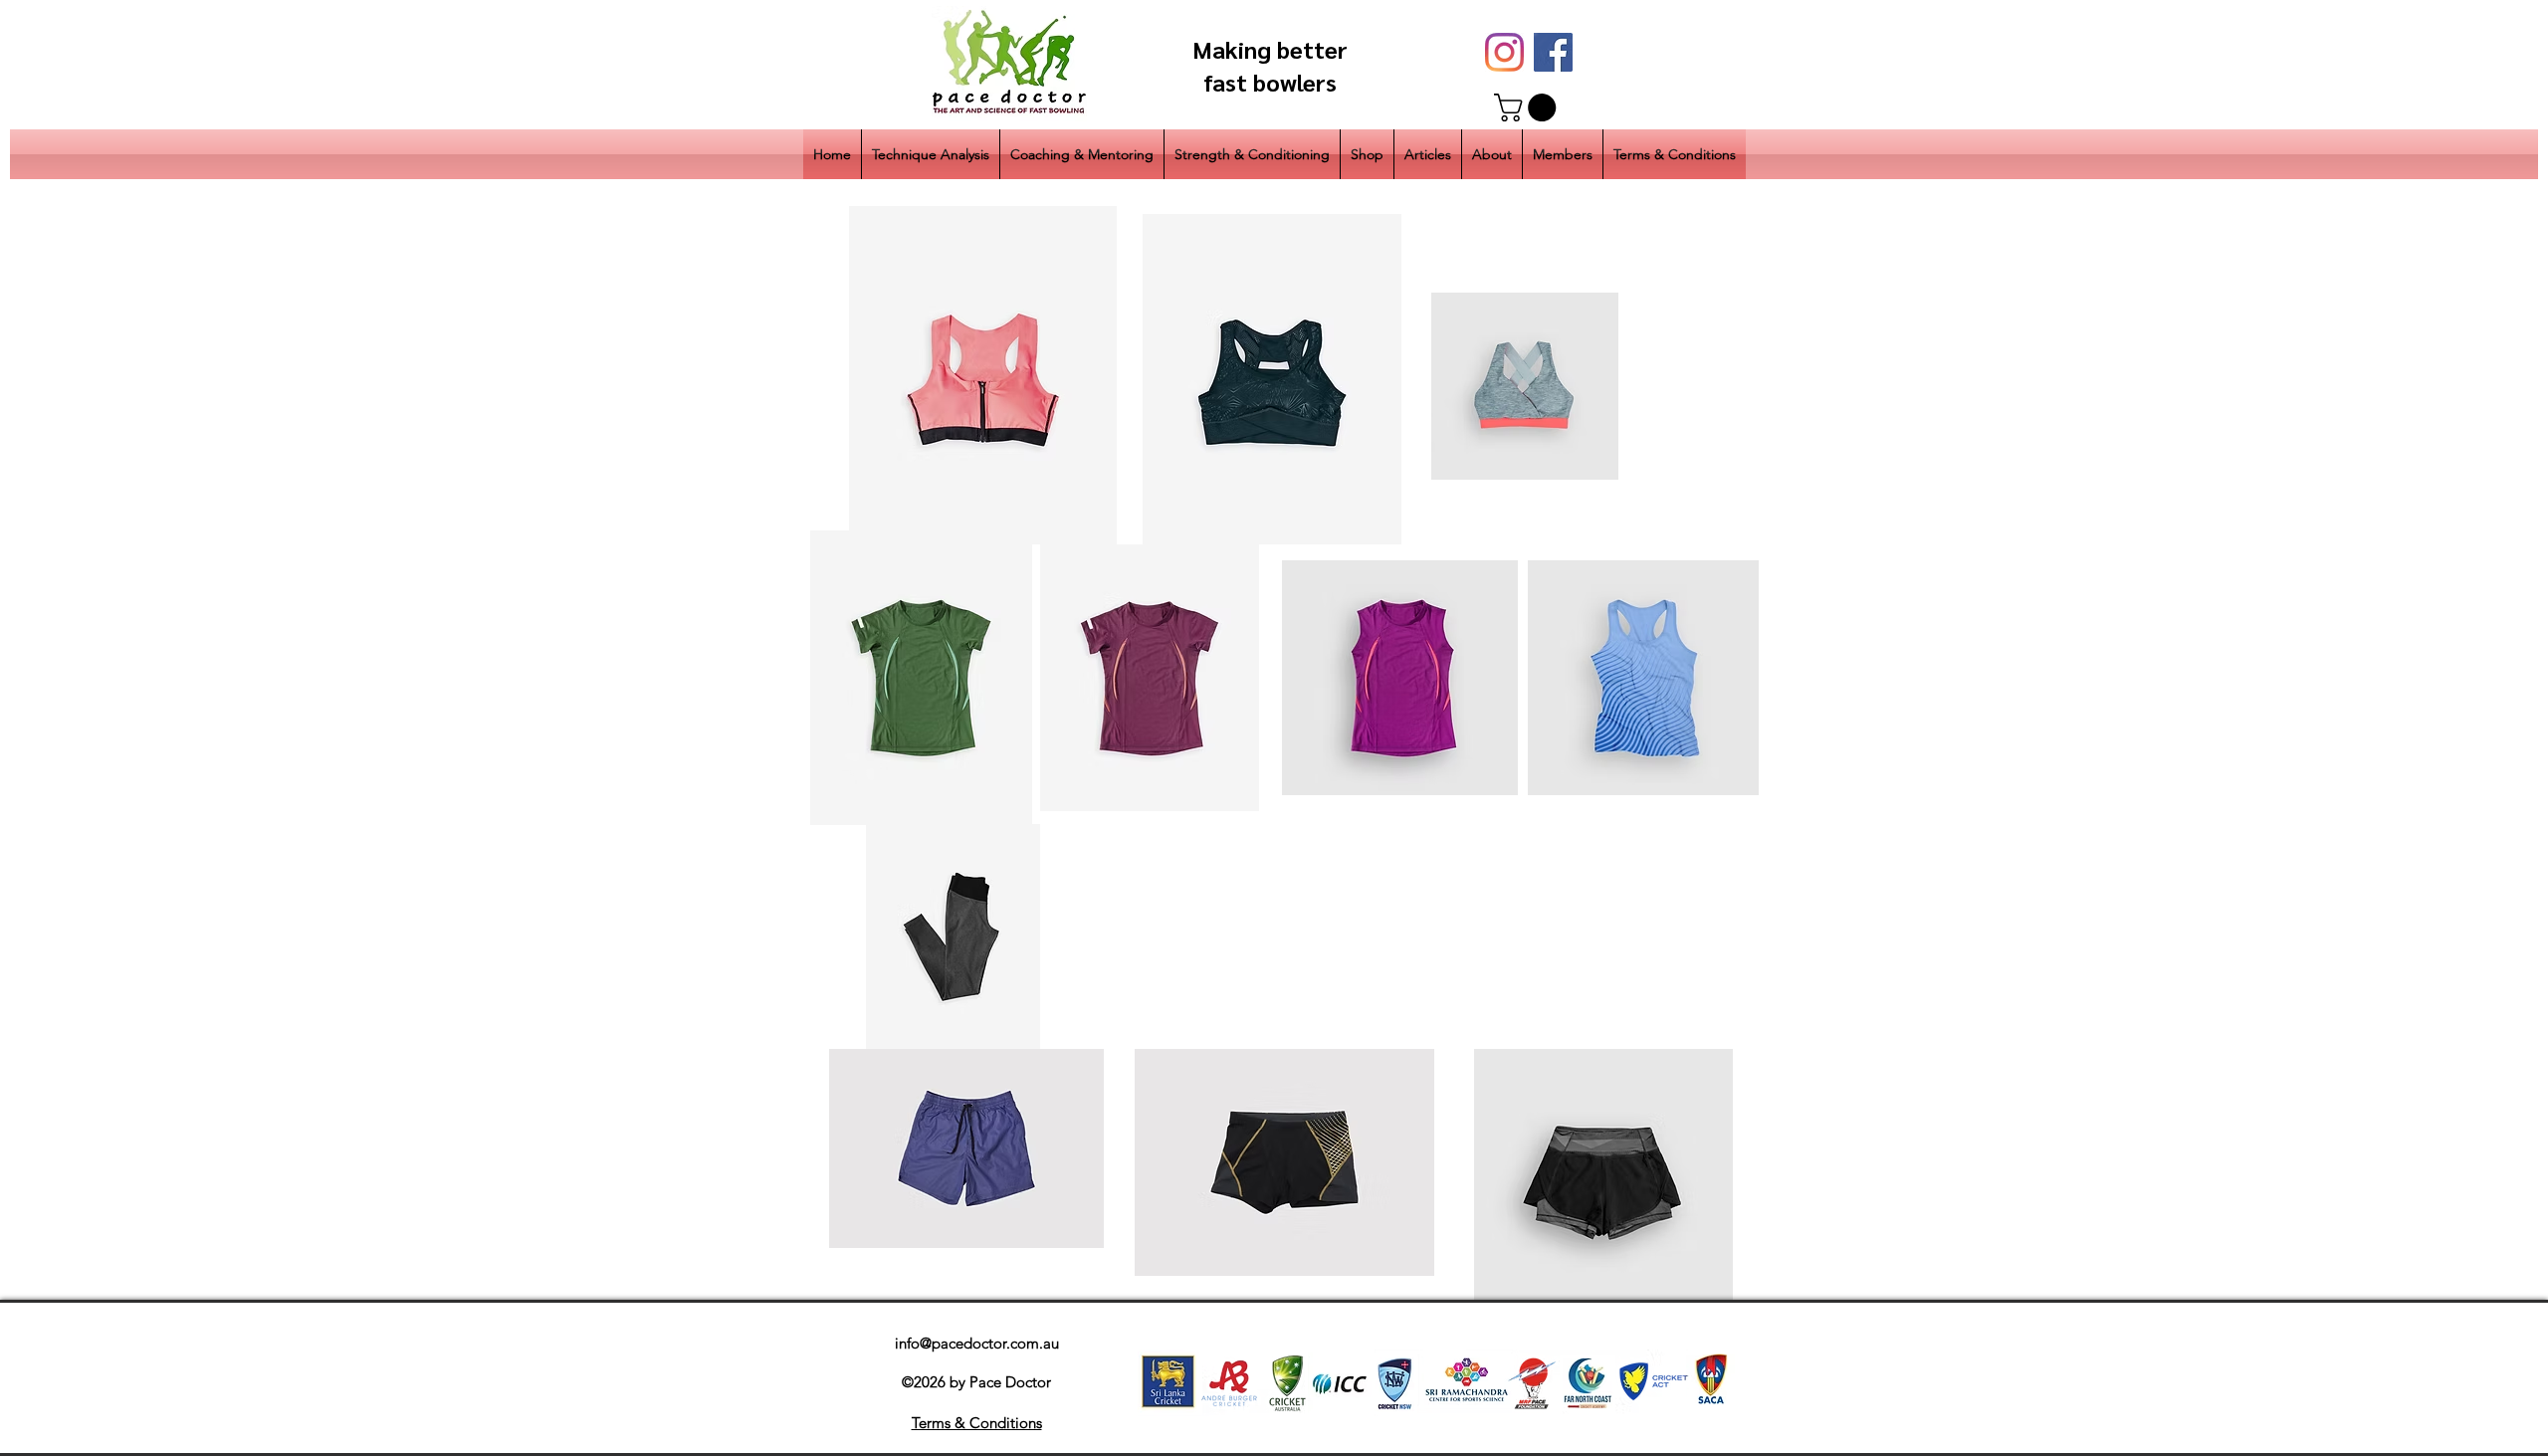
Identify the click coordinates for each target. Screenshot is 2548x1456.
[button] (1528, 107)
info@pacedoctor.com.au (977, 1343)
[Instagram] (1504, 52)
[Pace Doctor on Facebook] (1553, 52)
